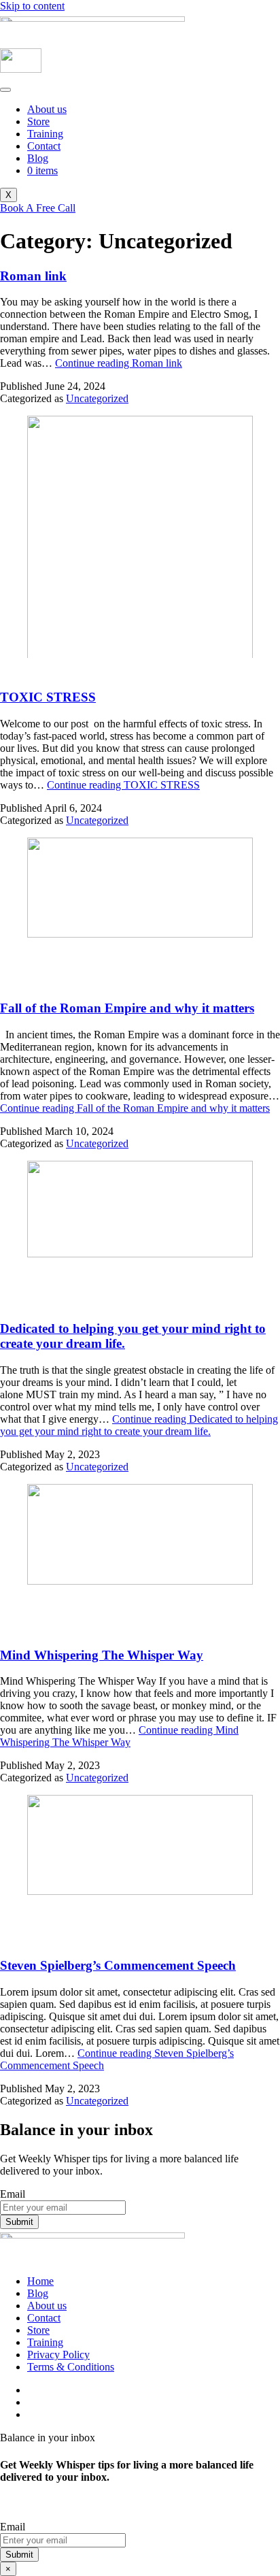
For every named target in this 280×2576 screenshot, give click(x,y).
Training (45, 134)
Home (40, 2281)
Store (38, 121)
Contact (44, 146)
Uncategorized (97, 398)
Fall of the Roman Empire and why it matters (127, 1008)
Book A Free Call (38, 208)
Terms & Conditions (71, 2367)
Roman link (33, 276)
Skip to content (32, 6)
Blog (38, 158)
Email (13, 2194)
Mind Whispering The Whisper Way (102, 1655)
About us (47, 109)
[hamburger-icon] (5, 90)
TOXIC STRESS (48, 697)
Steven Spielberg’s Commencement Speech (118, 1965)
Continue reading (119, 363)
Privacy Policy (58, 2355)
